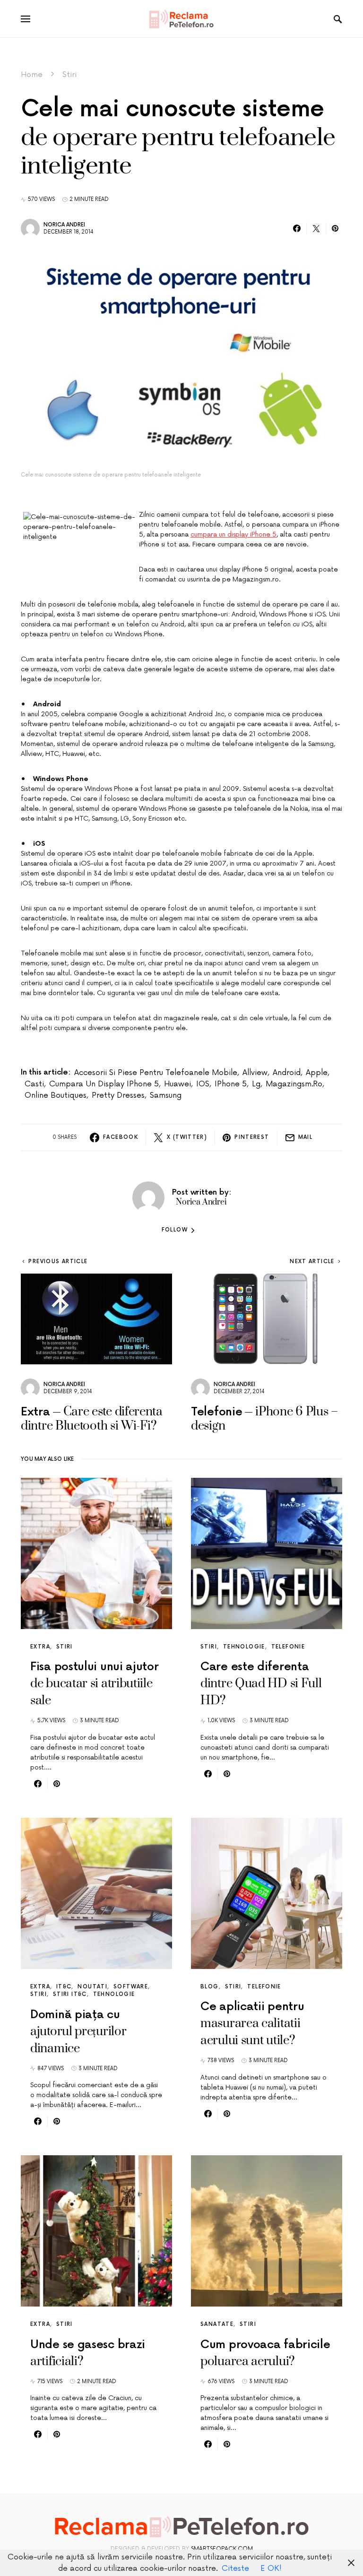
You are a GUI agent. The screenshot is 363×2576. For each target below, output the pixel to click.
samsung (166, 1095)
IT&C (64, 1987)
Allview (255, 1073)
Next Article (312, 1262)
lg (256, 1084)
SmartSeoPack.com (222, 2549)
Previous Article (58, 1262)
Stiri (69, 75)
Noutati (92, 1987)
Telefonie (288, 1647)
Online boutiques (56, 1095)
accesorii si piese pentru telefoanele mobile (156, 1073)
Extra (40, 1647)
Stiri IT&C (70, 1994)
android (287, 1073)
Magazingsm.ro (294, 1084)
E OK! (271, 2568)
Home (32, 75)
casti (34, 1084)
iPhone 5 (231, 1084)
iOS (203, 1084)
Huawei (177, 1084)
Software (131, 1987)
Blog (210, 1987)
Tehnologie (244, 1647)
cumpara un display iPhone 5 (233, 534)
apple (317, 1073)
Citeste (235, 2568)
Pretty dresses (118, 1095)
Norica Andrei (64, 225)
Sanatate (217, 2324)
